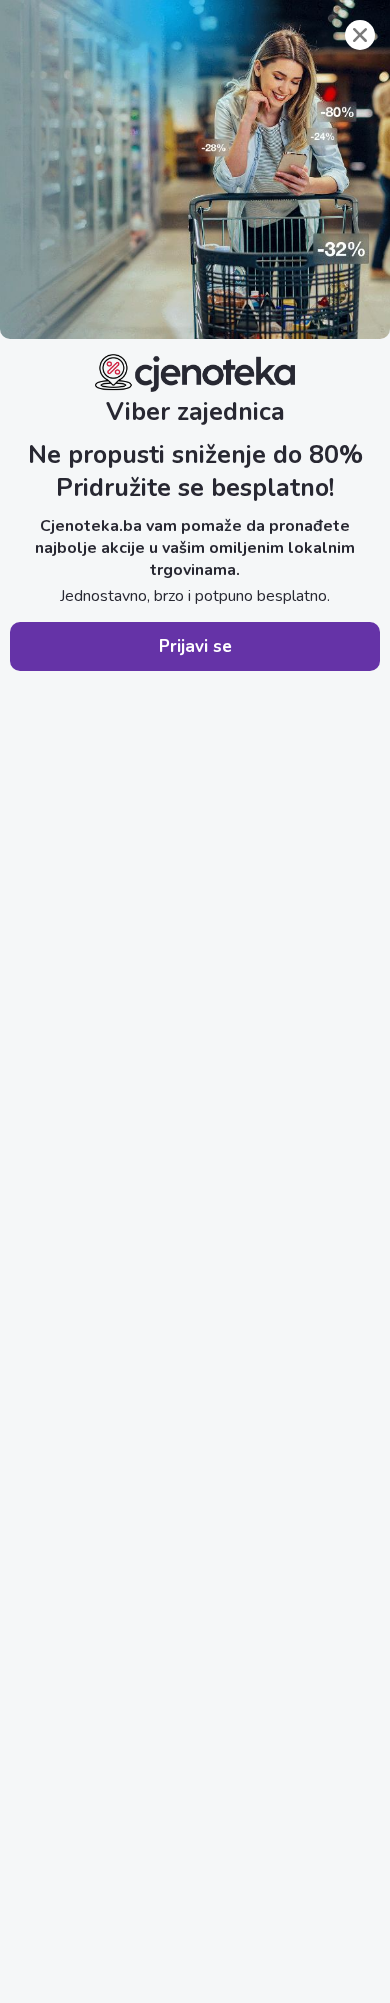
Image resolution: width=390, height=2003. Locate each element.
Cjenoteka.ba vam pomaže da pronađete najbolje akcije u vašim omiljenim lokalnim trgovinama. (195, 548)
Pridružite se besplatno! (195, 488)
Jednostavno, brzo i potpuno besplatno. (195, 596)
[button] (195, 646)
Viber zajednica (195, 412)
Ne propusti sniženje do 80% (195, 455)
